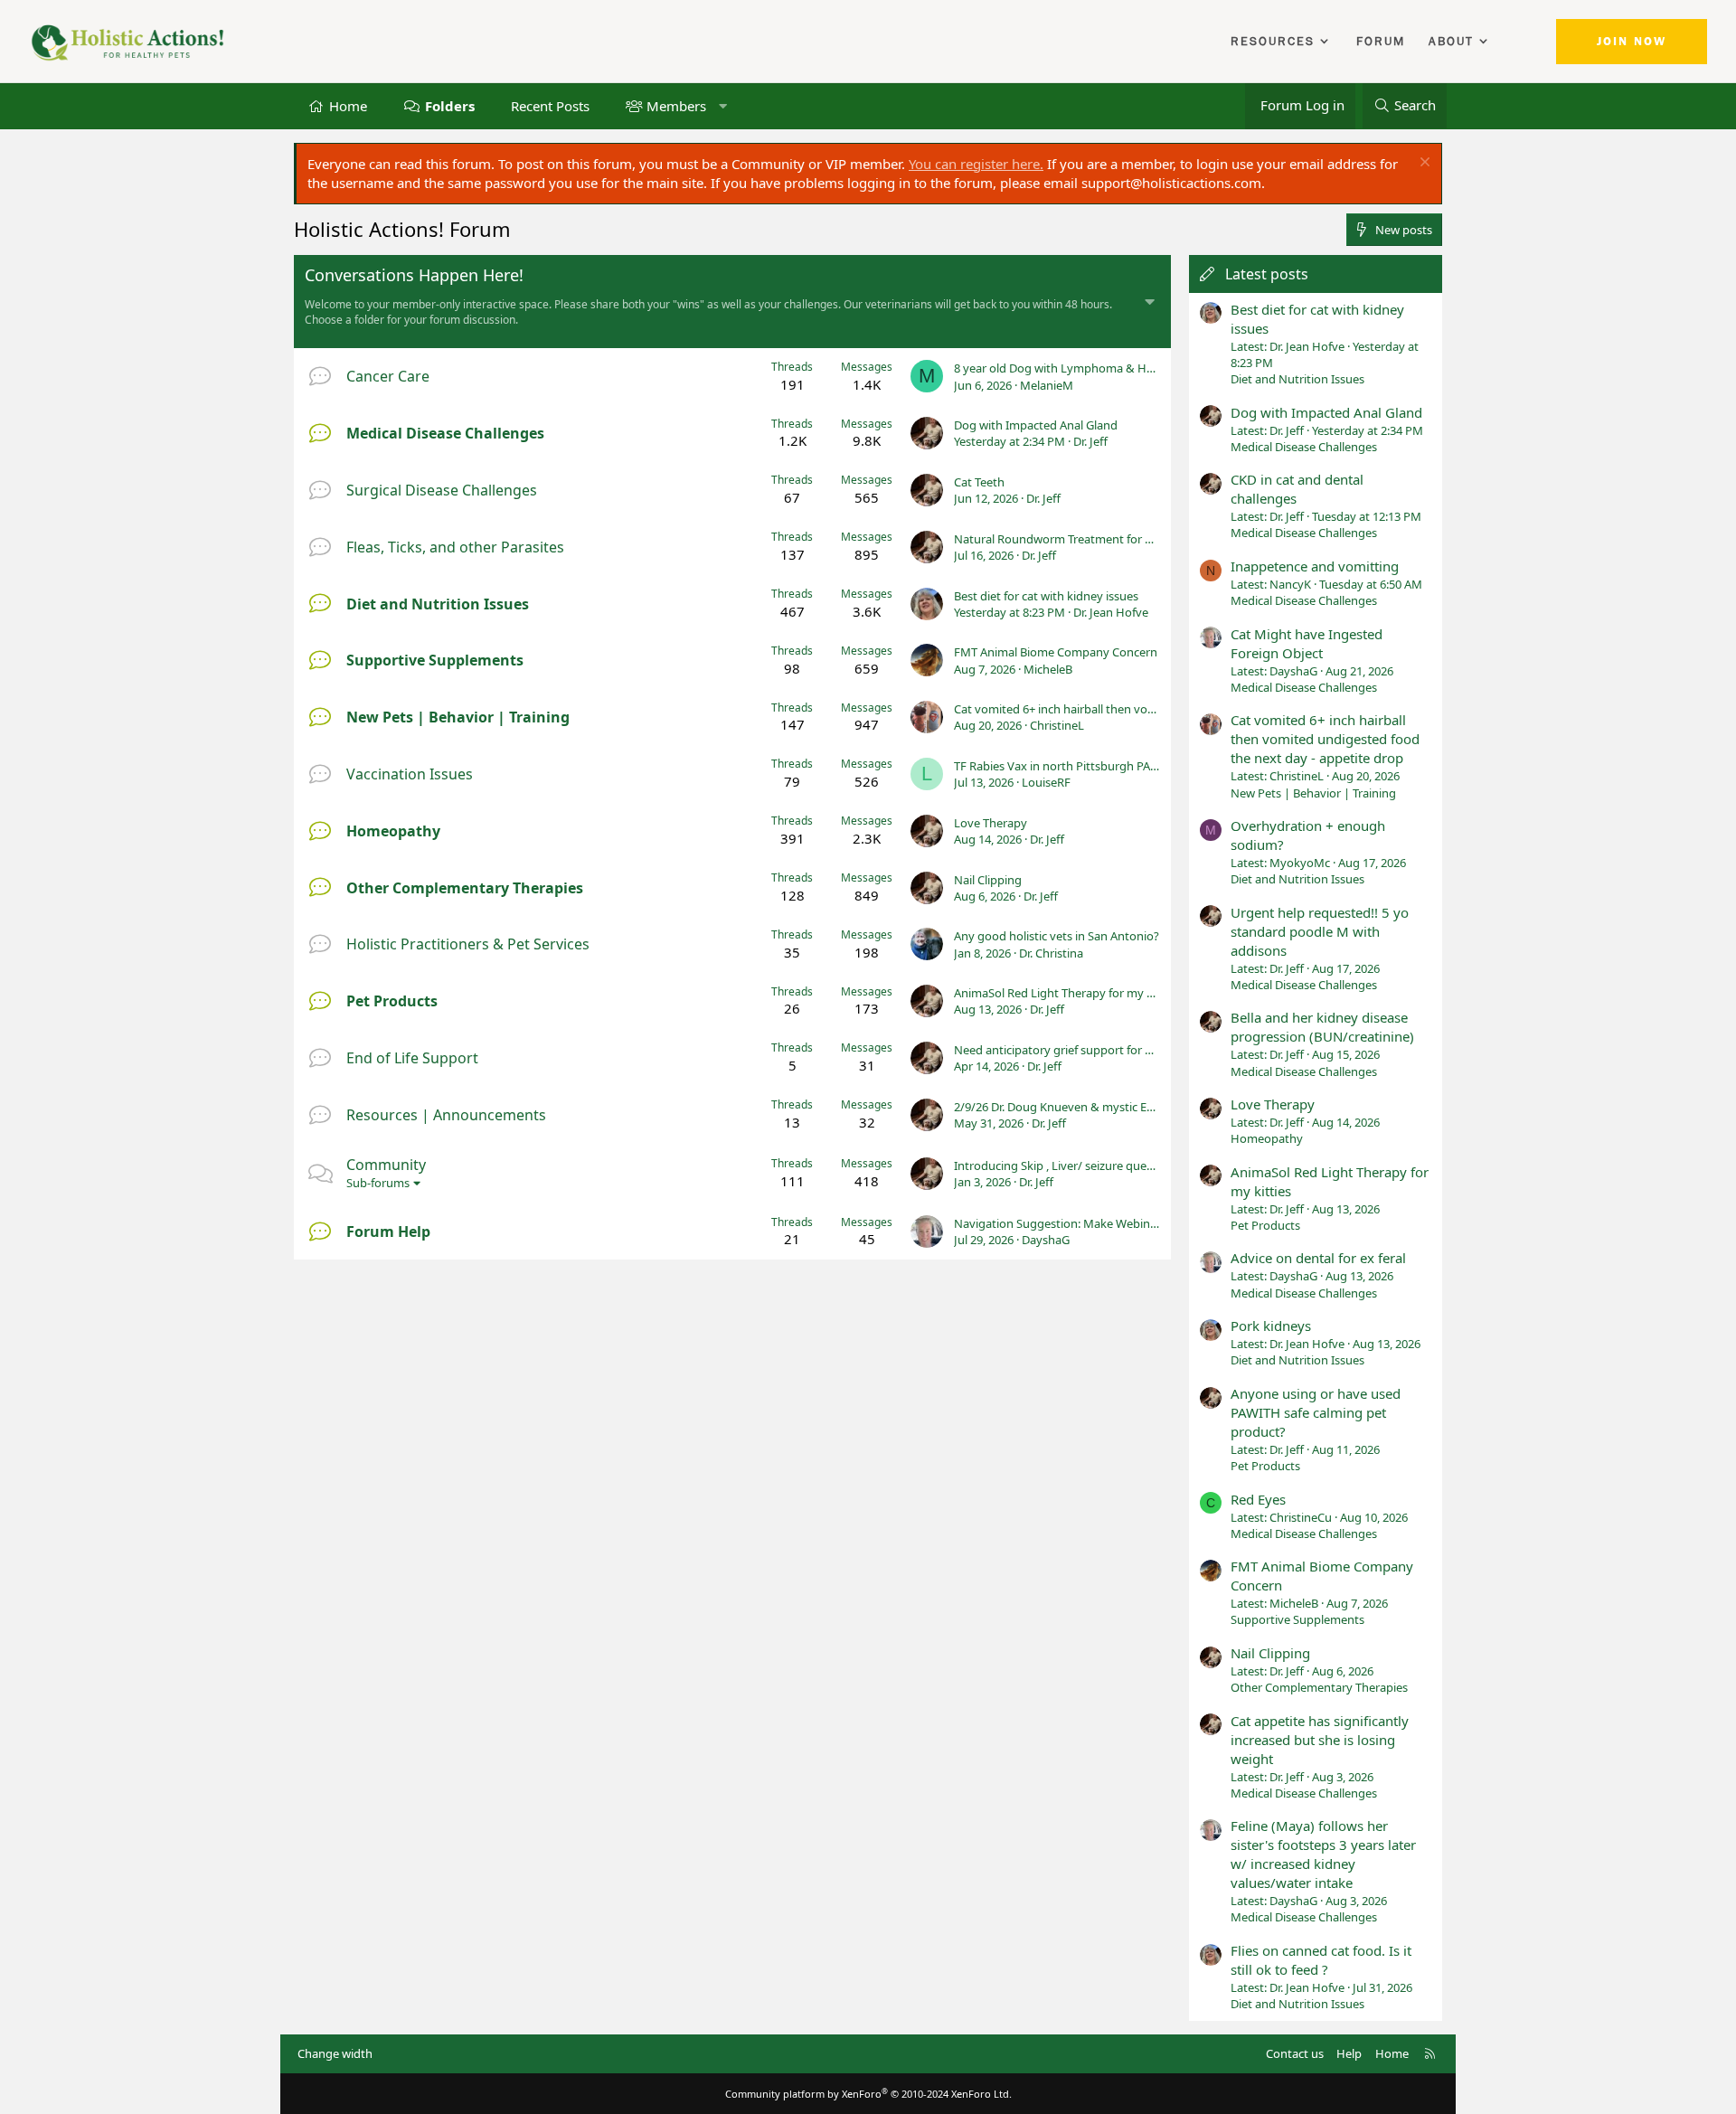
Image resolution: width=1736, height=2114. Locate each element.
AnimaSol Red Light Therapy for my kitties (1066, 993)
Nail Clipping (988, 880)
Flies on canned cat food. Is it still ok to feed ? (1321, 1960)
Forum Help (388, 1232)
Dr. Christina (1051, 953)
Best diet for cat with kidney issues (1046, 596)
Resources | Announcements (446, 1115)
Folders (450, 105)
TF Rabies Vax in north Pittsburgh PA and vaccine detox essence (1125, 766)
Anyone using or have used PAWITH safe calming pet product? (1316, 1412)
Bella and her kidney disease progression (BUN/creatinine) (1322, 1027)
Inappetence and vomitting (1315, 566)
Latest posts (1267, 274)
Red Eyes (1258, 1499)
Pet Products (392, 1001)
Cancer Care (388, 376)
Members (676, 105)
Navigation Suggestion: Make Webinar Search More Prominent (1123, 1223)
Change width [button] (335, 2053)
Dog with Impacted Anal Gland (1036, 425)
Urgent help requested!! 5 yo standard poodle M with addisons (1320, 931)
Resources (1273, 42)
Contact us (1295, 2053)
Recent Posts (550, 105)
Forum (1381, 42)
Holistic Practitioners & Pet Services (468, 944)
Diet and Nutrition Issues (438, 604)
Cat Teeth (979, 482)
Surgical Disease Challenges (442, 490)
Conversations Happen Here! (414, 275)
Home (348, 105)
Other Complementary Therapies (465, 888)
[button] (723, 105)
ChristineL (1057, 725)
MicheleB (1048, 669)
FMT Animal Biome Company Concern (1056, 652)
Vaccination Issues (410, 774)
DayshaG (1046, 1240)
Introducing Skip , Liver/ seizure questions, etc (1077, 1166)
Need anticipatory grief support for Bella (1062, 1050)
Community (386, 1165)
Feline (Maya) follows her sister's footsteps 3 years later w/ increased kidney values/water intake (1323, 1854)
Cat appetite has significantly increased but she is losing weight (1320, 1740)
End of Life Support (412, 1058)
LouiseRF (1046, 782)
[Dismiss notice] (1423, 164)
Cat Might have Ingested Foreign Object (1307, 643)
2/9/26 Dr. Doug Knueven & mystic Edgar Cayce (1080, 1107)
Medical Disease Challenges (445, 433)
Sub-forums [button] (378, 1183)
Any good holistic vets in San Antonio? (1057, 936)
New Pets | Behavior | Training (458, 717)
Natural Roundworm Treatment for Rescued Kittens (1092, 539)
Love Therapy (991, 823)
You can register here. (976, 164)
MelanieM (1047, 385)
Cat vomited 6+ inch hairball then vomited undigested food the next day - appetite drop (1325, 739)
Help (1349, 2053)
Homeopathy (393, 831)
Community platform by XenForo (868, 2094)
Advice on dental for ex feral (1318, 1258)
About (1451, 42)
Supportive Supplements (435, 660)
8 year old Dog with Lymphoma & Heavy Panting (1085, 368)
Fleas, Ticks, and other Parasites (455, 547)
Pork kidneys (1271, 1326)
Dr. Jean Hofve (1111, 612)
